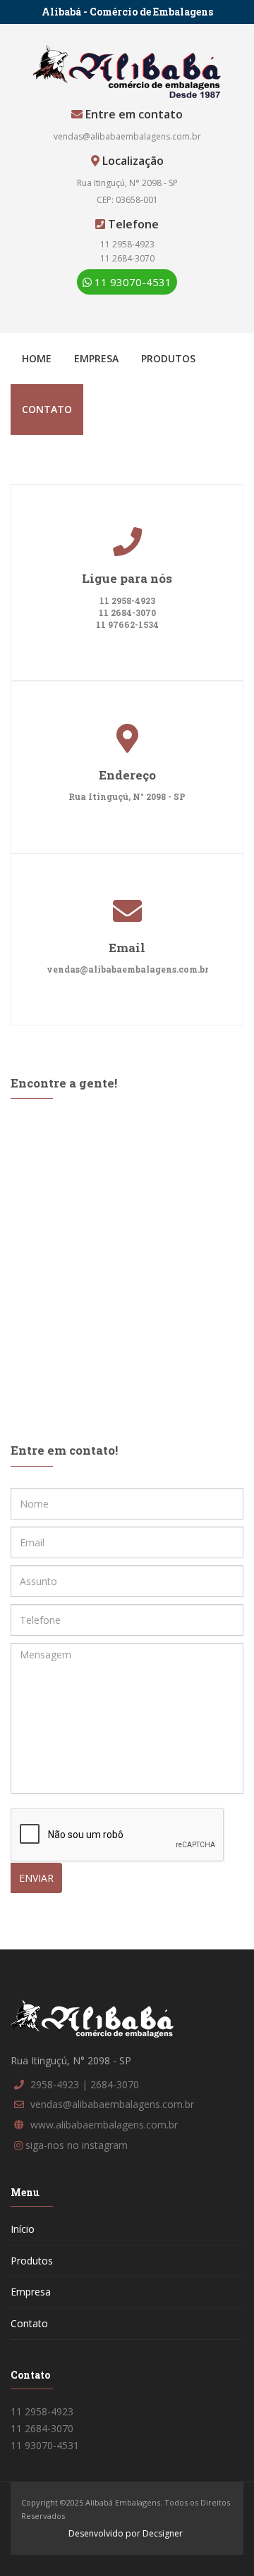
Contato (47, 409)
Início (23, 2229)
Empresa (96, 358)
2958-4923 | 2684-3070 (85, 2084)
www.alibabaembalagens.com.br (104, 2125)
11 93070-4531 (132, 282)
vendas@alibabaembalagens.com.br (127, 136)
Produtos (168, 358)
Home (37, 358)
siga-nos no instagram (77, 2145)
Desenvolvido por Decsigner (126, 2533)
